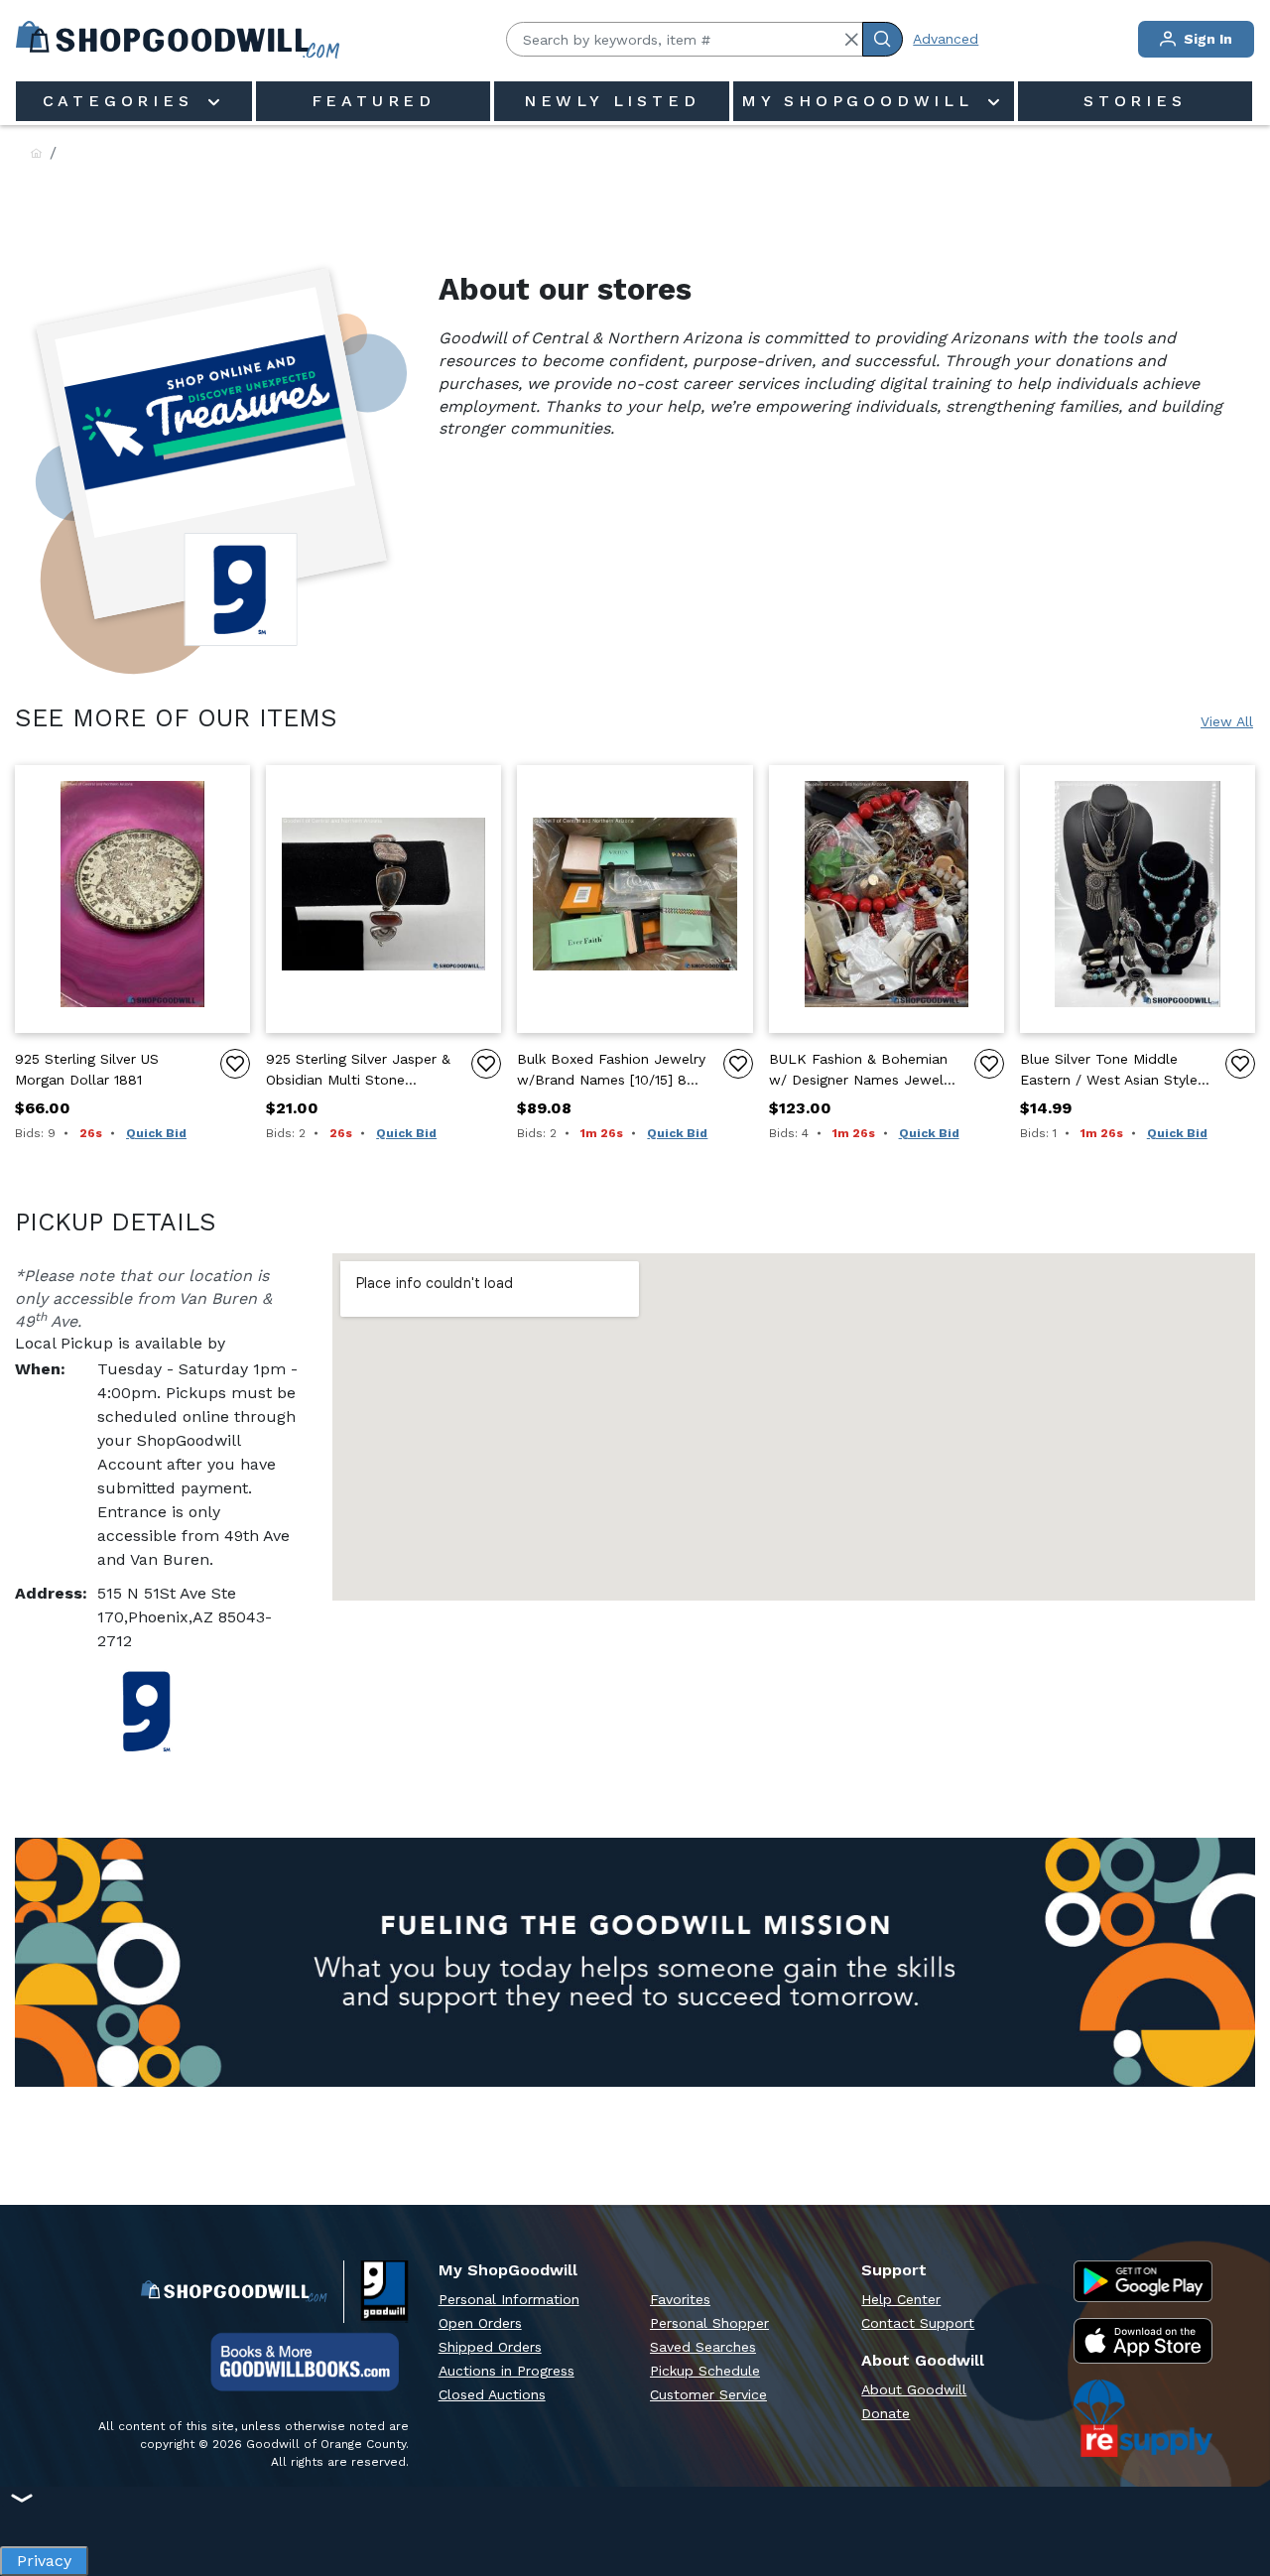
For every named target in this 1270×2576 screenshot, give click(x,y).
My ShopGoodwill (862, 101)
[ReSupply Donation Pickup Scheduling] (1143, 2418)
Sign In (1206, 39)
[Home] (36, 154)
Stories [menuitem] (1135, 101)
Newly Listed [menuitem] (612, 101)
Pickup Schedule (705, 2371)
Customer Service (708, 2394)
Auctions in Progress (507, 2371)
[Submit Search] (883, 39)
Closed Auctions (492, 2394)
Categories (123, 101)
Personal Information (509, 2299)
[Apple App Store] (1143, 2341)
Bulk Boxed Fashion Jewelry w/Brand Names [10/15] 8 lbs (611, 1071)
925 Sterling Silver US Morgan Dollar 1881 (87, 1069)
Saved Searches (703, 2347)
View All (1227, 721)
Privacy (44, 2556)
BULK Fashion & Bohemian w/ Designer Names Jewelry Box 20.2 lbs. (862, 1071)
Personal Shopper (709, 2323)
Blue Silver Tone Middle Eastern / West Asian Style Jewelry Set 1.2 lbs (1109, 1071)
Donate (886, 2413)
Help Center (901, 2299)
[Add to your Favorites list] (235, 1064)
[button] (851, 40)
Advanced (946, 39)
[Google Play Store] (1143, 2281)
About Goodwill (914, 2389)
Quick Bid (156, 1133)
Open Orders (480, 2323)
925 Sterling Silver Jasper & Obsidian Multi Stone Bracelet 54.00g (358, 1071)
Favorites (680, 2299)
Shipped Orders (490, 2347)
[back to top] (1234, 2493)
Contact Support (918, 2323)
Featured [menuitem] (374, 101)
